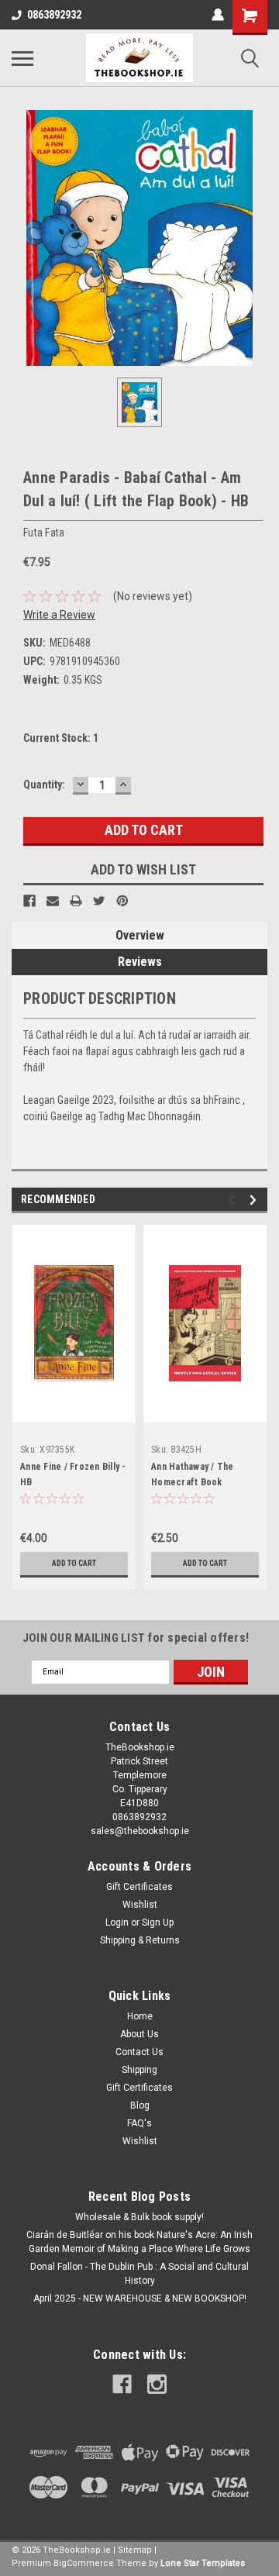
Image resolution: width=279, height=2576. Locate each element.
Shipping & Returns (140, 1940)
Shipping (139, 2070)
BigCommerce (84, 2563)
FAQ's (139, 2123)
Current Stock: (61, 738)
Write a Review (59, 615)
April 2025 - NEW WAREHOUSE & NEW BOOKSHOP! (140, 2298)
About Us (139, 2034)
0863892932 (54, 15)
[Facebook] (29, 901)
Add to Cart (74, 1563)
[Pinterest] (122, 901)
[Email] (53, 901)
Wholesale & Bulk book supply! (139, 2217)
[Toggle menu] (22, 58)
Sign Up (158, 1923)
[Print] (76, 901)
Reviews (140, 962)
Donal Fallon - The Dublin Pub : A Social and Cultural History (139, 2274)
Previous (234, 1200)
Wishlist (140, 1905)
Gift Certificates (139, 1887)
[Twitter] (99, 901)
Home (140, 2016)
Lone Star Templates (203, 2563)
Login (117, 1923)
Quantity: (44, 785)
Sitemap (135, 2550)
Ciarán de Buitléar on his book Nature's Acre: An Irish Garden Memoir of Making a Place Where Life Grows (139, 2242)
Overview (140, 935)
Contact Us (139, 2052)
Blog (140, 2105)
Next (255, 1200)
